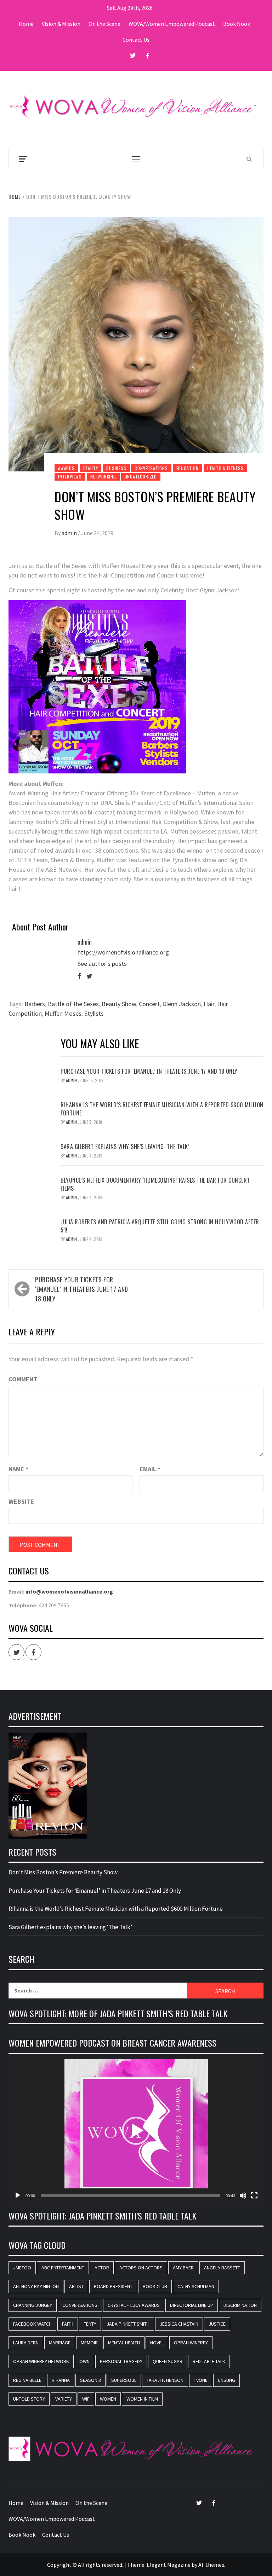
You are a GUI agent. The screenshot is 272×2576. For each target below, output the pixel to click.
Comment (23, 1379)
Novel (157, 2343)
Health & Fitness (225, 468)
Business (116, 468)
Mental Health (124, 2343)
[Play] (18, 2195)
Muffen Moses (63, 1013)
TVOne (201, 2380)
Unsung (226, 2380)
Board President (113, 2286)
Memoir (89, 2343)
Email (150, 1469)
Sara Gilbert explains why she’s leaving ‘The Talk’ (125, 1147)
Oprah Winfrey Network (41, 2361)
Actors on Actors (141, 2268)
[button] (136, 2131)
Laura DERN (26, 2343)
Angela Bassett (222, 2268)
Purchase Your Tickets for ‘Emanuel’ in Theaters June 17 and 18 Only (149, 1071)
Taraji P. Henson (165, 2380)
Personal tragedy (121, 2361)
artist (76, 2286)
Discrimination (240, 2305)
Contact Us (136, 40)
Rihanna (61, 2380)
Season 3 (90, 2380)
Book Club (155, 2286)
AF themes (211, 2565)
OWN (84, 2361)
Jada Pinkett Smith (128, 2324)
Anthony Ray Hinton (36, 2286)
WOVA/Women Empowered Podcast (172, 24)
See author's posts (102, 964)
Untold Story (29, 2399)
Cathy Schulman (196, 2286)
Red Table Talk (209, 2361)
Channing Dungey (33, 2305)
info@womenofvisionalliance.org (69, 1591)
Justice (217, 2324)
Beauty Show (119, 1004)
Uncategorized (141, 477)
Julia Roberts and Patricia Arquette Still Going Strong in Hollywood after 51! (160, 1226)
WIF (86, 2399)
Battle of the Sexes (73, 1004)
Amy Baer (183, 2268)
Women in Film (142, 2399)
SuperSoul (124, 2380)
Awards (66, 468)
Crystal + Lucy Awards (134, 2305)
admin (70, 533)
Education (188, 468)
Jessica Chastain (179, 2324)
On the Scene (104, 24)
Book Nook (237, 24)
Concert (149, 1004)
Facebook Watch (32, 2324)
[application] (136, 2131)
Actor (102, 2268)
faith (68, 2324)
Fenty (90, 2324)
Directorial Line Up (192, 2305)
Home (26, 24)
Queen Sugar (168, 2361)
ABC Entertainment (63, 2268)
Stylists (94, 1013)
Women (108, 2399)
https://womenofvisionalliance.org (123, 952)
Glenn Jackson (182, 1004)
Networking (103, 477)
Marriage (60, 2343)
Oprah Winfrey (191, 2343)
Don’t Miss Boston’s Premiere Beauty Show (63, 1872)
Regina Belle (27, 2380)
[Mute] (243, 2195)
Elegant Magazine (169, 2565)
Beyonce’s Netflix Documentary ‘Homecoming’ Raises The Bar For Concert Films (155, 1184)
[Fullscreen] (254, 2195)
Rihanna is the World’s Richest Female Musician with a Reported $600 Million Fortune (162, 1109)
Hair (209, 1004)
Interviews (70, 477)
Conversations (151, 468)
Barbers (35, 1004)
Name (18, 1469)
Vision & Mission (61, 24)
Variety (64, 2399)
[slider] (130, 2195)
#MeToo (22, 2268)
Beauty (91, 468)
